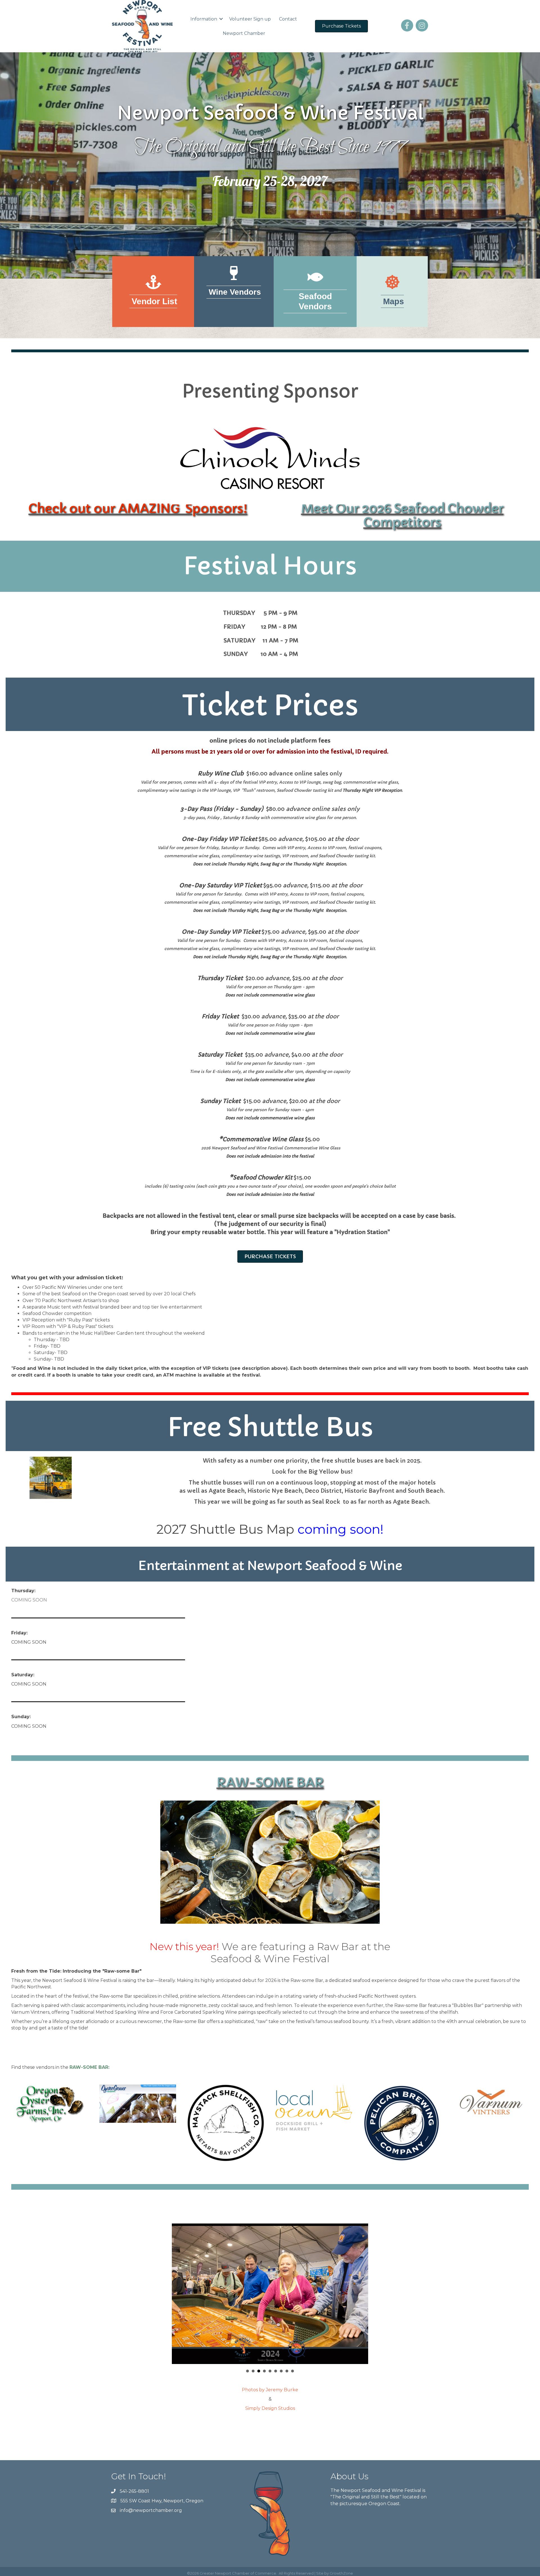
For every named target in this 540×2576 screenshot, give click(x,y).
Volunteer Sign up (250, 19)
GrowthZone (341, 2573)
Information (204, 19)
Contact (288, 19)
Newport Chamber (244, 33)
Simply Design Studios (270, 2408)
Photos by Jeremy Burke (270, 2390)
